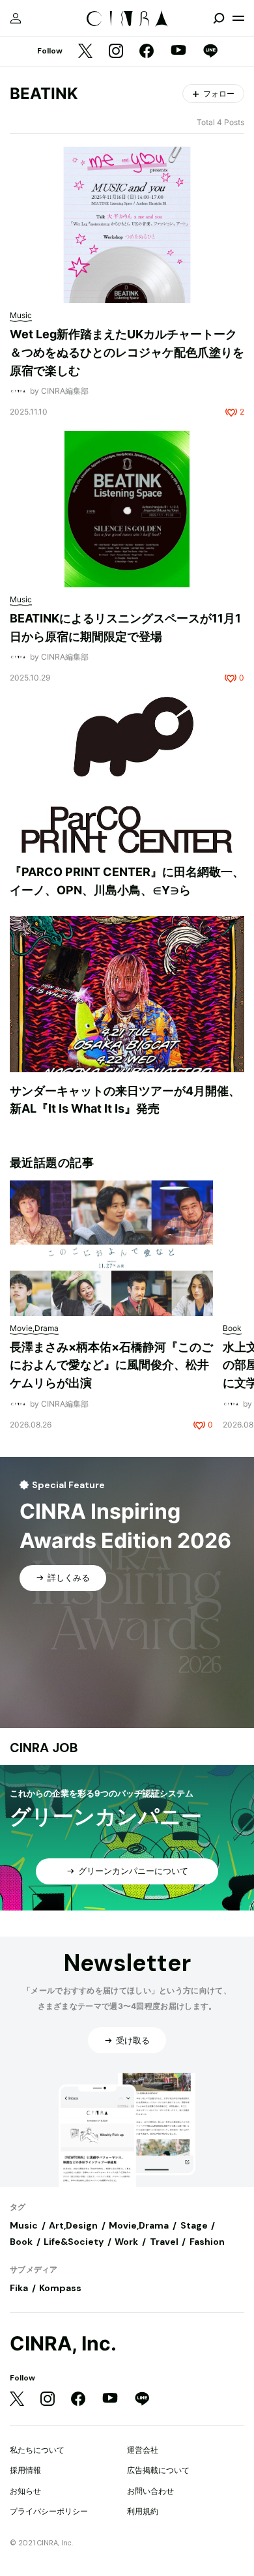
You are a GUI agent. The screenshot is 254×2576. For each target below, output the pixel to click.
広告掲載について (158, 2470)
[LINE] (210, 52)
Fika (19, 2288)
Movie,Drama (139, 2225)
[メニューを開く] (238, 18)
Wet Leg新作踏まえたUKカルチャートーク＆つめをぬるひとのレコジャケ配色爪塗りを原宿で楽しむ (127, 352)
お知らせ (25, 2491)
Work (126, 2242)
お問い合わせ (150, 2491)
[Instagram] (116, 52)
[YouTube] (178, 51)
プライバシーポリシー (49, 2511)
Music (24, 2225)
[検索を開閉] (219, 18)
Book (21, 2242)
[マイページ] (16, 18)
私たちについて (37, 2450)
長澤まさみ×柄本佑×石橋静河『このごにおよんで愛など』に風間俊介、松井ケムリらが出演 (111, 1365)
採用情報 (25, 2470)
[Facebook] (147, 52)
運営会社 (143, 2450)
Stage (194, 2225)
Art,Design (73, 2225)
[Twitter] (85, 52)
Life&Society (74, 2242)
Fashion (207, 2242)
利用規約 (143, 2511)
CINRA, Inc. (63, 2344)
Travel (164, 2242)
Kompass (60, 2288)
